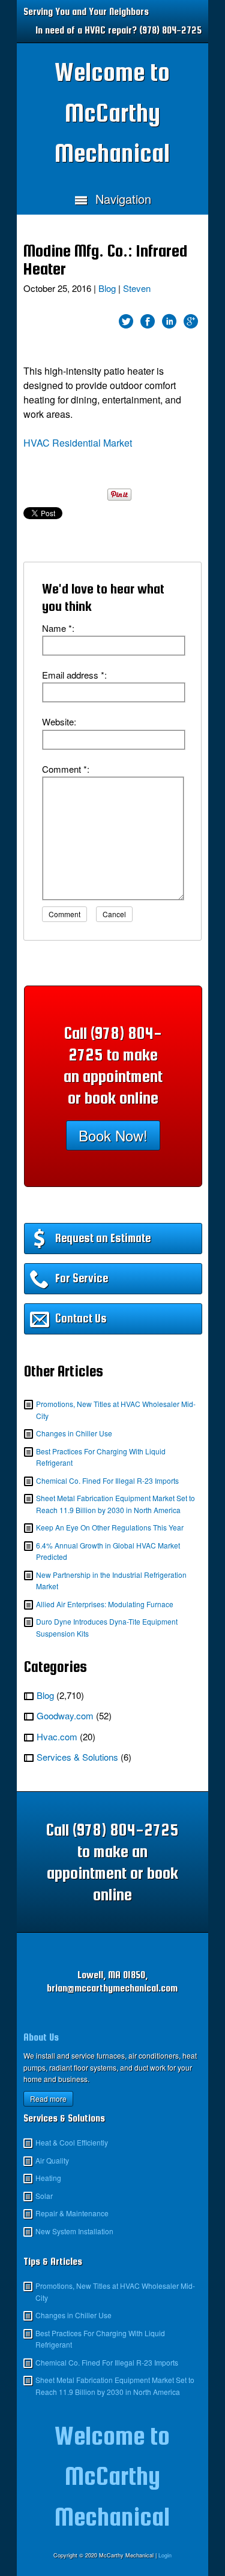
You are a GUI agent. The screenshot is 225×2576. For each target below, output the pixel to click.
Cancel (114, 914)
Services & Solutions (77, 1757)
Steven (137, 288)
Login (165, 2555)
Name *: (58, 628)
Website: (59, 721)
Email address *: (74, 675)
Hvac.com (57, 1736)
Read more (48, 2099)
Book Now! (113, 1135)
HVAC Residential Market (78, 443)
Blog (107, 288)
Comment (64, 914)
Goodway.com (65, 1715)
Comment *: (66, 769)
